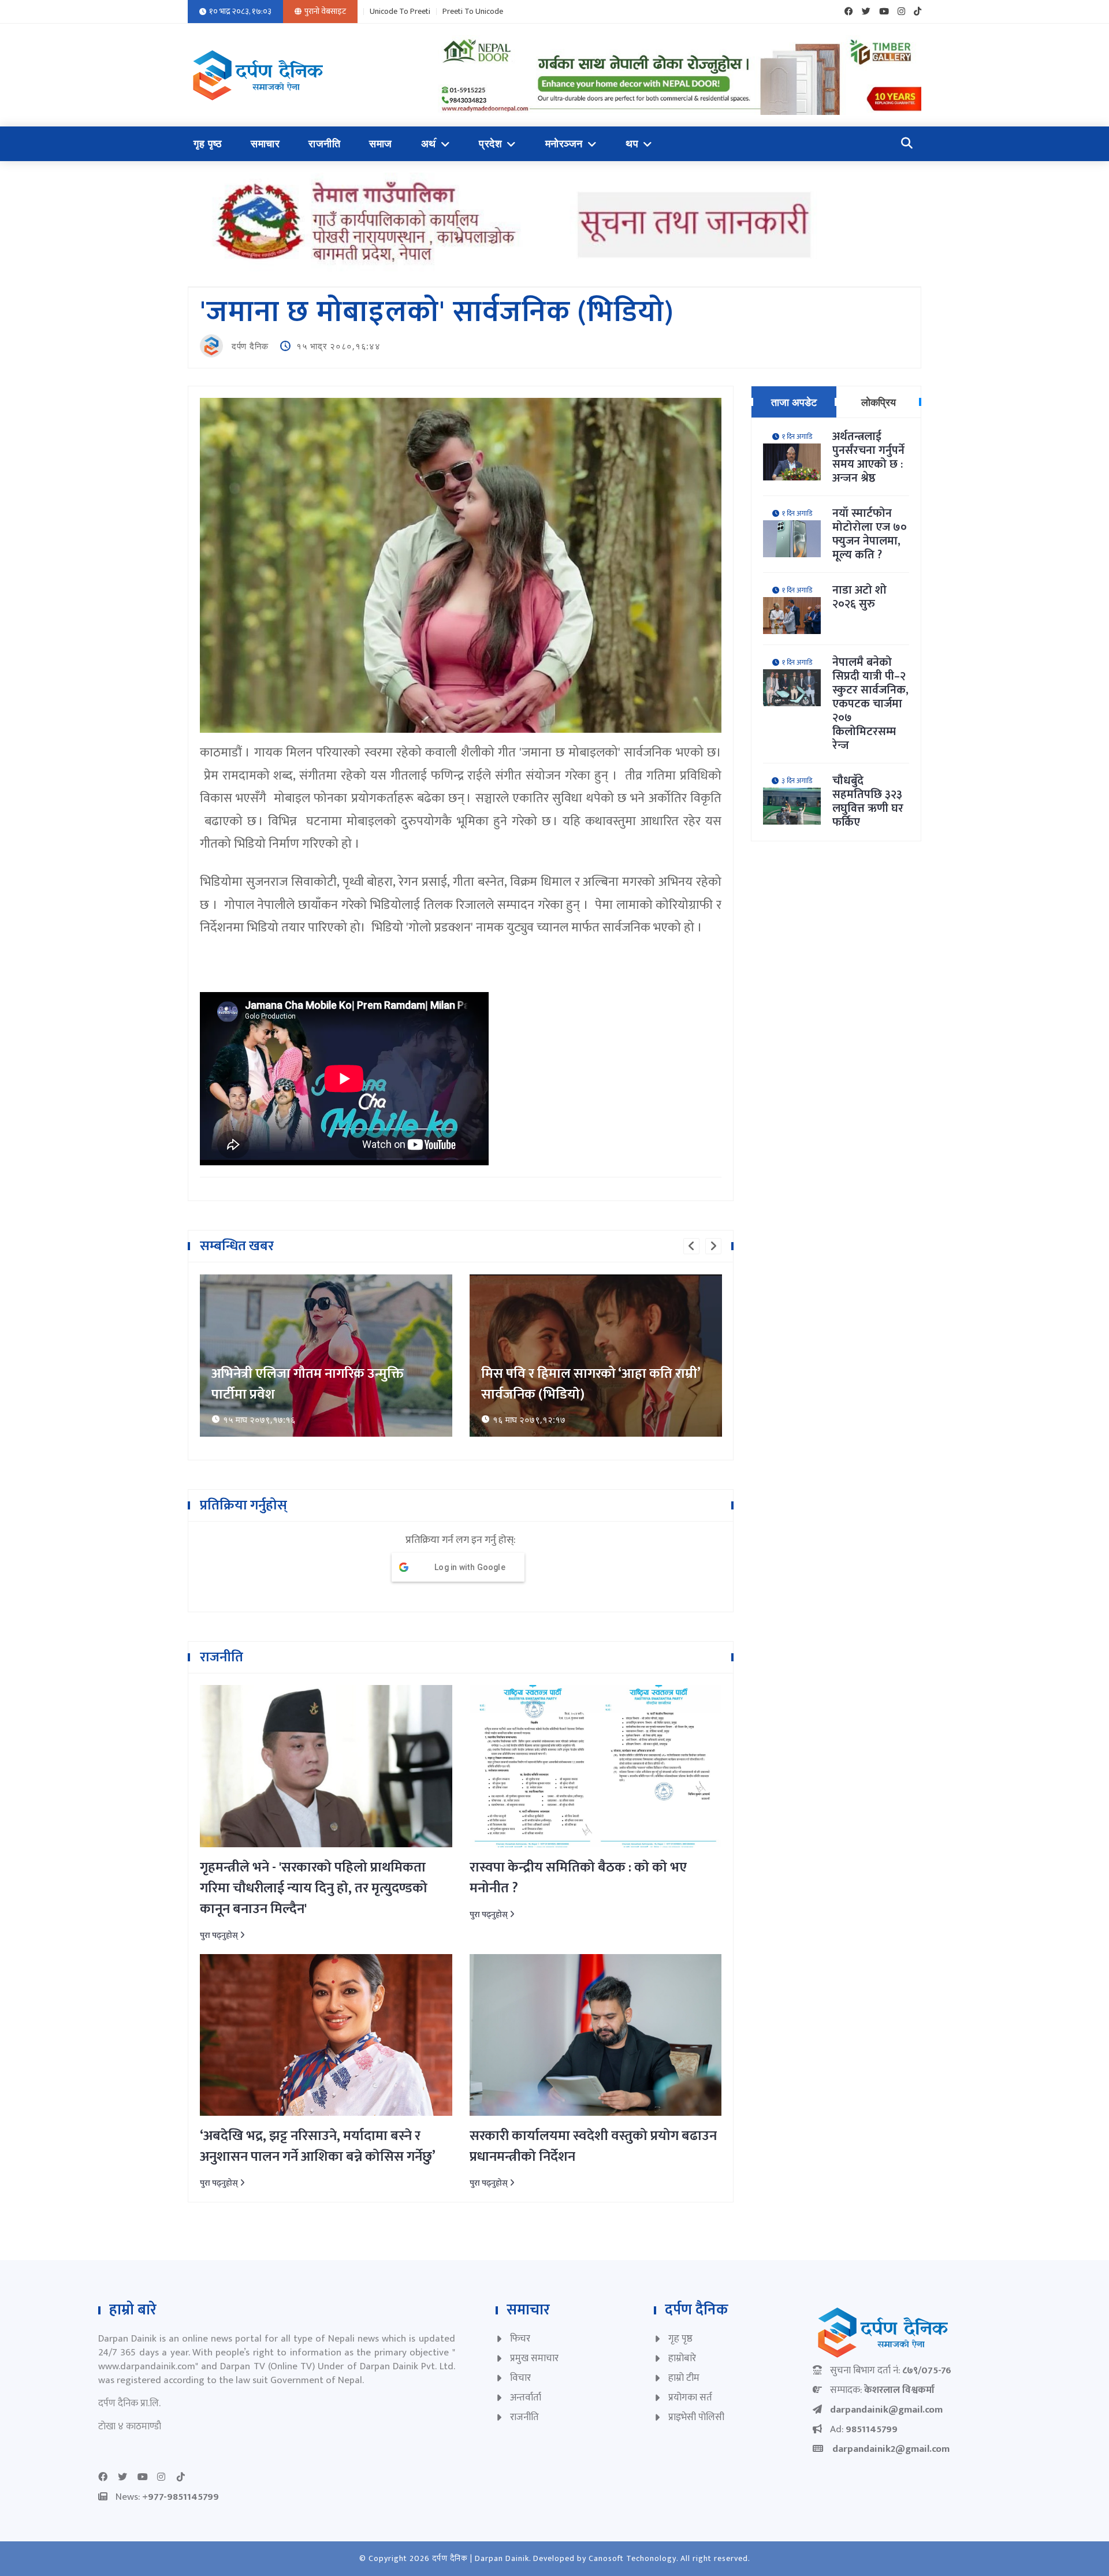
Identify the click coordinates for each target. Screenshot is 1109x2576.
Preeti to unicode (473, 12)
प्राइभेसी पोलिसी (696, 2417)
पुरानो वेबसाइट (325, 11)
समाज (381, 144)
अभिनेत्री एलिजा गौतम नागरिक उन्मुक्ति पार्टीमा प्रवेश (308, 1384)
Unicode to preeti (400, 12)
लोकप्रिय (879, 402)
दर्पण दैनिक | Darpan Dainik (481, 2558)
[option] (326, 1356)
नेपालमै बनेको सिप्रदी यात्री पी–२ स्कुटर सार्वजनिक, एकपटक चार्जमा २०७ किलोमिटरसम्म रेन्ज (870, 704)
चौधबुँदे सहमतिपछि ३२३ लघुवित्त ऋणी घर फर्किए (868, 801)
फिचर (520, 2339)
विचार (520, 2378)
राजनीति (324, 144)
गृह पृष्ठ (208, 144)
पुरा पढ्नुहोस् (220, 1935)
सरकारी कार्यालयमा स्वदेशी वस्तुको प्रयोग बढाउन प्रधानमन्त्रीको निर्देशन (593, 2146)
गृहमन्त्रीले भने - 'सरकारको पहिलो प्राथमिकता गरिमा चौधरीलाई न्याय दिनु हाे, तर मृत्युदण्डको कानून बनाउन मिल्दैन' (314, 1888)
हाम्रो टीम (684, 2378)
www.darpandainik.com (147, 2366)
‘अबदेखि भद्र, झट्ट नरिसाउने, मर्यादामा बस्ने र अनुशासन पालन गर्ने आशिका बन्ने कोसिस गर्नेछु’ (318, 2146)
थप (632, 144)
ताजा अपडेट (794, 402)
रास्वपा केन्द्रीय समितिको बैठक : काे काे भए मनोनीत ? (578, 1878)
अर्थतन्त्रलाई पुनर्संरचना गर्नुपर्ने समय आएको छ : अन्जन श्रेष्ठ (868, 457)
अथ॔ (429, 144)
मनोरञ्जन (564, 144)
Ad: (864, 2429)
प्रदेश (490, 144)
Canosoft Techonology (632, 2558)
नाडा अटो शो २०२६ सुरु (859, 597)
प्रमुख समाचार (534, 2358)
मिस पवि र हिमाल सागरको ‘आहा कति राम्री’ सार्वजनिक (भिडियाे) (591, 1384)
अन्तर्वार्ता (526, 2398)
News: (167, 2497)
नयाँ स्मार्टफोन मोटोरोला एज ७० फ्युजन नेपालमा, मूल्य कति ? (870, 534)
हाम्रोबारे (682, 2358)
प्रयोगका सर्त (690, 2398)
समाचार (265, 144)
